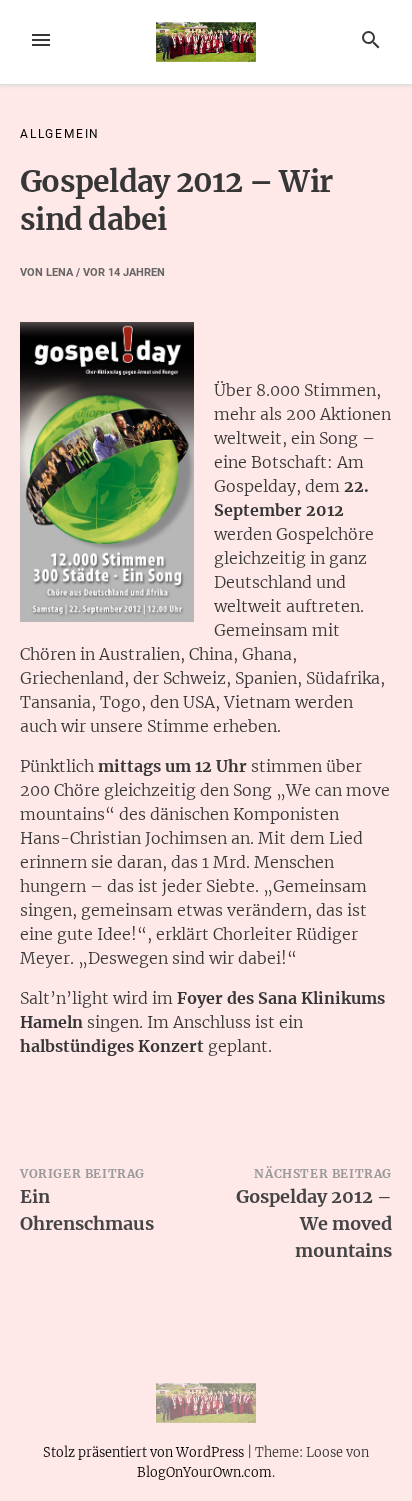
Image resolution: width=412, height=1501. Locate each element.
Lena (59, 272)
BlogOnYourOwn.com (204, 1472)
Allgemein (60, 134)
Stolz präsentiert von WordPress (145, 1452)
